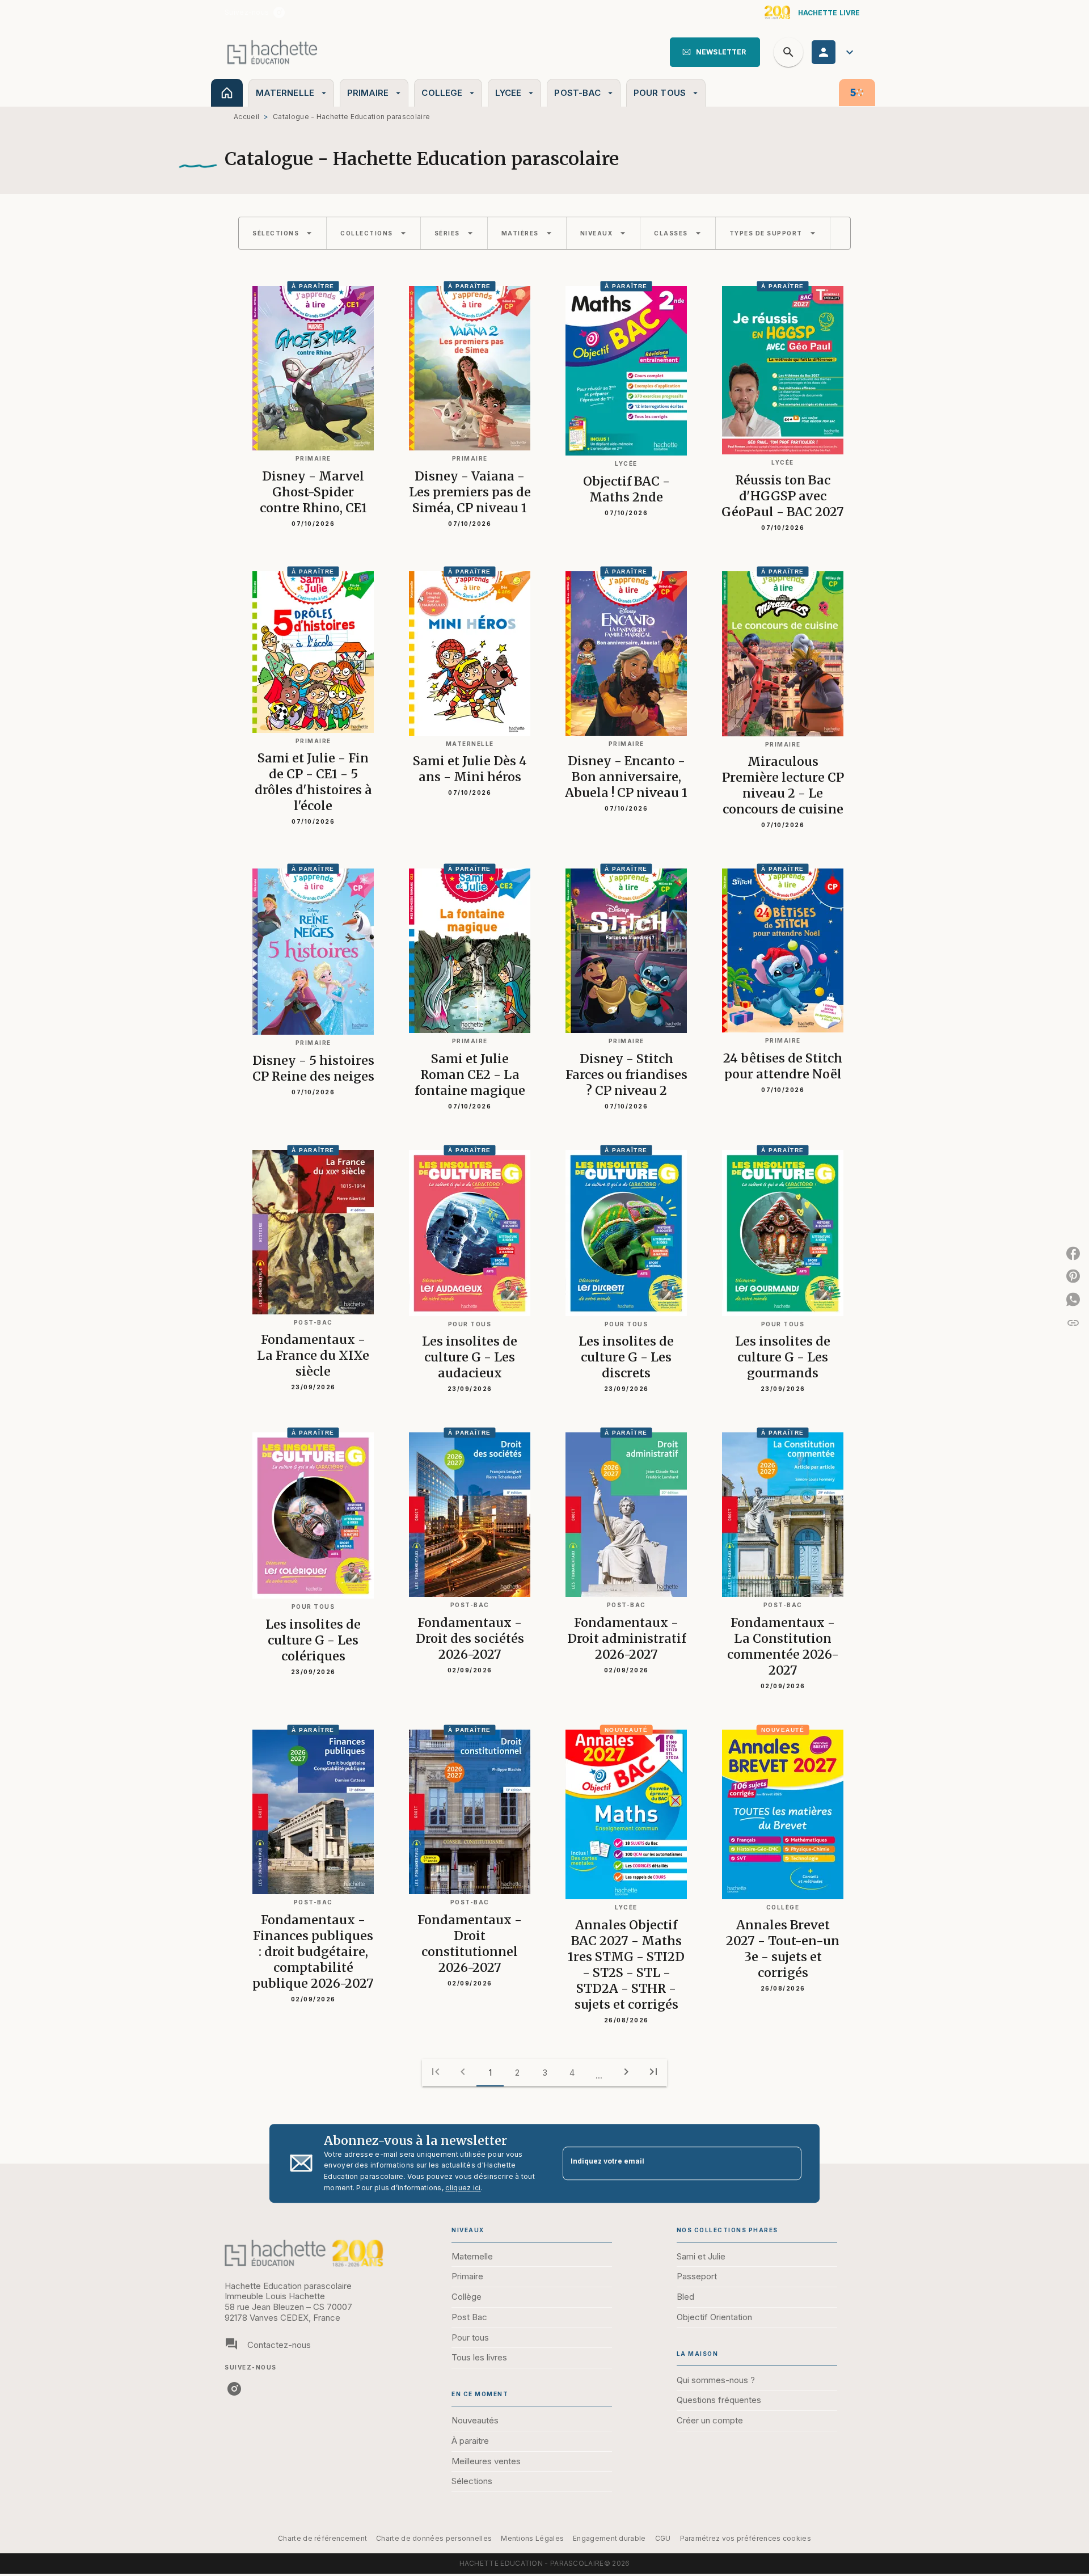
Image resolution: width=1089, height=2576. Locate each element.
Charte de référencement (322, 2538)
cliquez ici (463, 2188)
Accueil (246, 117)
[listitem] (279, 12)
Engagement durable (609, 2538)
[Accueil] (272, 52)
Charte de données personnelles (434, 2538)
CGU (663, 2538)
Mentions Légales (532, 2538)
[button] (715, 52)
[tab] (227, 93)
